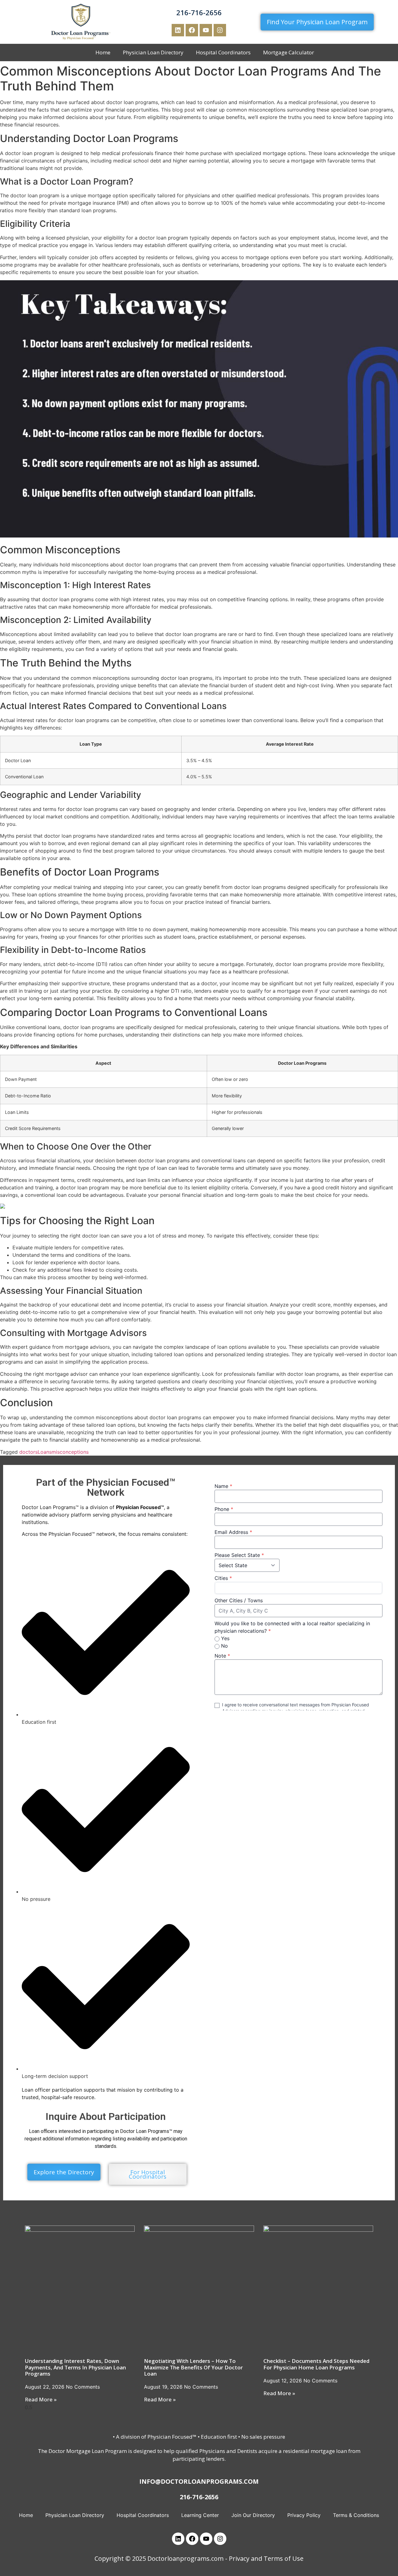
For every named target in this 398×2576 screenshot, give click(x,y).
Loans (45, 1452)
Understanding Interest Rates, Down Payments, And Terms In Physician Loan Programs (75, 2367)
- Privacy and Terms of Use (264, 2558)
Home (103, 52)
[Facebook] (192, 30)
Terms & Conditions (356, 2515)
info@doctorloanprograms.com (199, 2481)
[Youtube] (206, 30)
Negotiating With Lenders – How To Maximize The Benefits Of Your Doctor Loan (193, 2367)
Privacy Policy (304, 2515)
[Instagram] (220, 30)
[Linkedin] (178, 30)
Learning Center (200, 2515)
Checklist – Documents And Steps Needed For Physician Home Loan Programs (316, 2364)
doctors (28, 1452)
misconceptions (70, 1452)
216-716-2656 (199, 12)
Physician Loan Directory (153, 52)
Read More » (41, 2399)
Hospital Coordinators (223, 52)
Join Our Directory (253, 2515)
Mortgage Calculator (289, 52)
